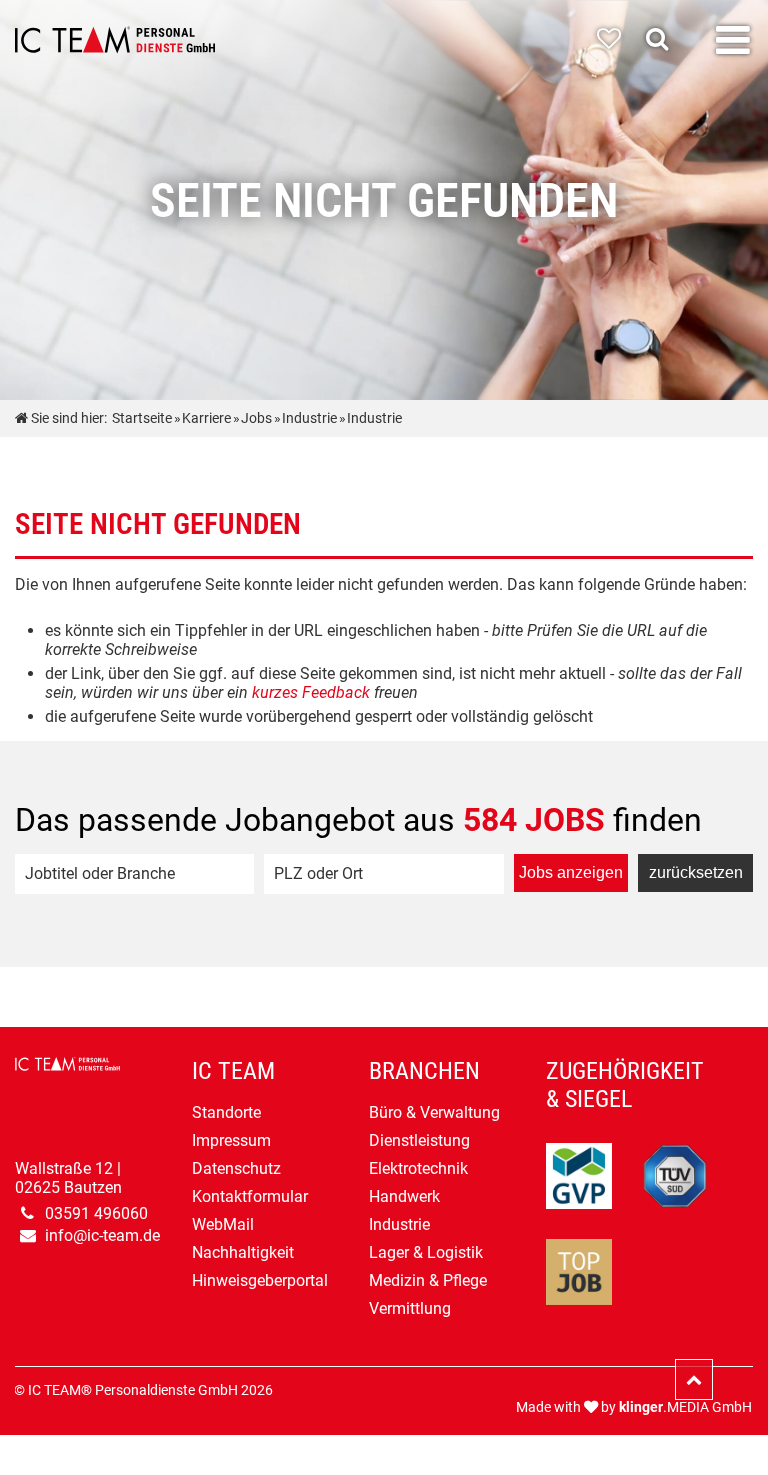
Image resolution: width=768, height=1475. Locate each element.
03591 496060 (96, 1213)
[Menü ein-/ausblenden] (733, 41)
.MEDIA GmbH (685, 1407)
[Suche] (662, 39)
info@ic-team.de (102, 1235)
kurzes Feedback (311, 692)
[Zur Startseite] (115, 40)
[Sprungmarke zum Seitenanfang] (694, 1379)
